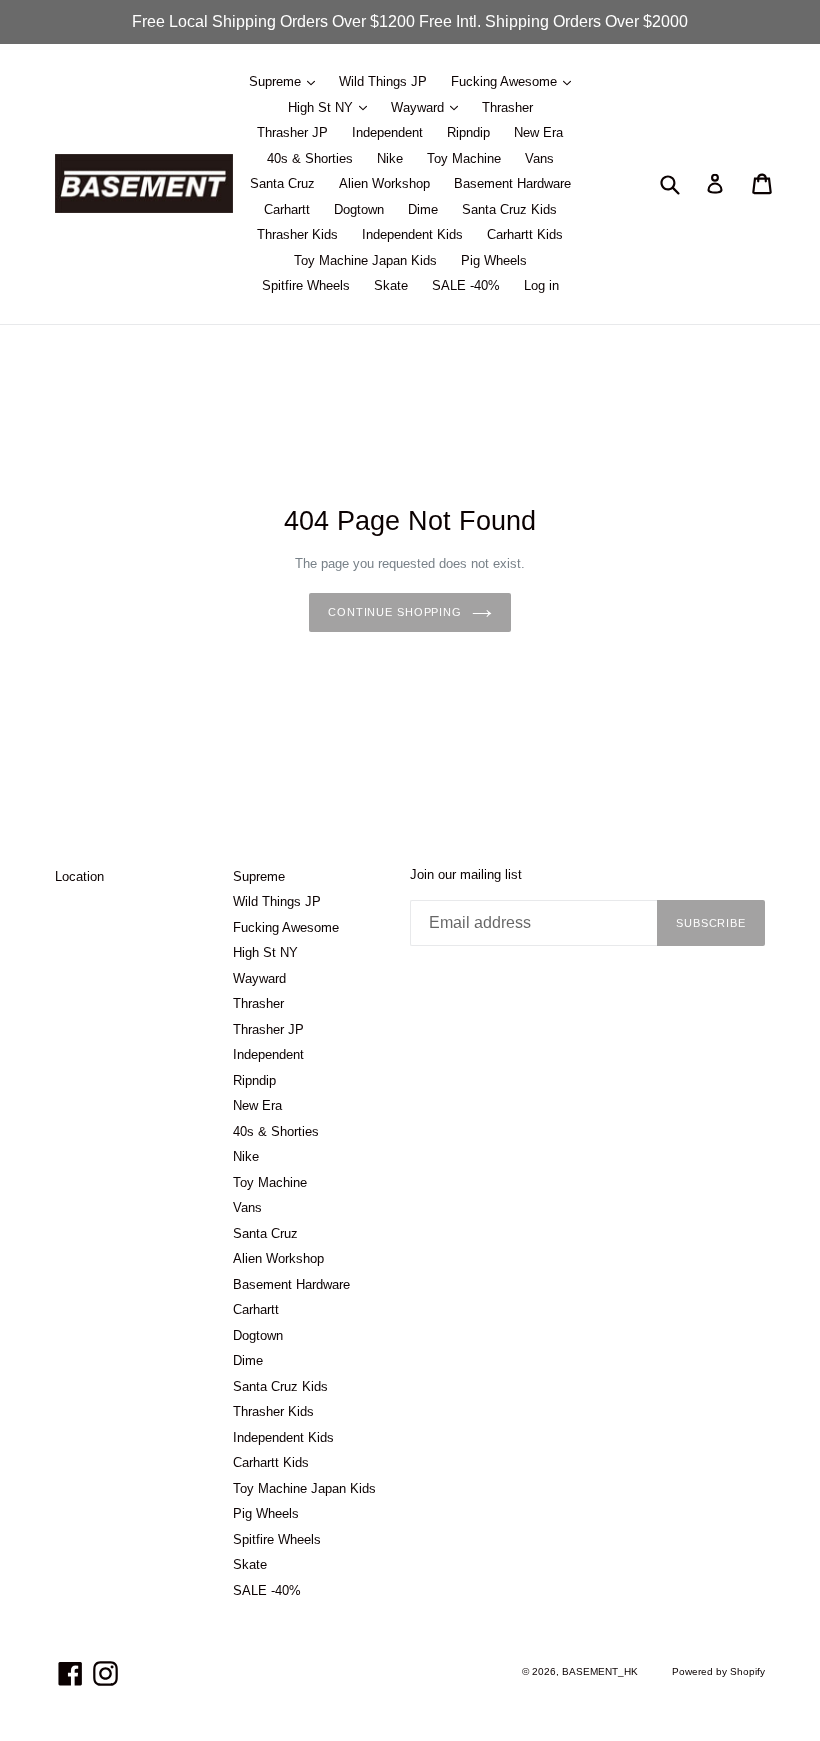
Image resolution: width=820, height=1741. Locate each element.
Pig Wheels (494, 260)
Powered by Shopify (718, 1671)
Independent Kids (412, 234)
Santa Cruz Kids (509, 209)
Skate (391, 285)
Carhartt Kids (525, 234)
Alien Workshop (384, 183)
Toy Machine (464, 158)
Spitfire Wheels (306, 285)
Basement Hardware (512, 183)
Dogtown (359, 209)
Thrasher (507, 107)
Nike (390, 158)
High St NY (322, 107)
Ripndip (468, 132)
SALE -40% (466, 285)
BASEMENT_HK (600, 1671)
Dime (423, 209)
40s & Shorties (310, 158)
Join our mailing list (466, 874)
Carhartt (287, 209)
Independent (387, 132)
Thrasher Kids (297, 234)
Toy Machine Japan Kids (365, 260)
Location (79, 876)
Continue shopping (395, 612)
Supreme (277, 81)
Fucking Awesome (506, 81)
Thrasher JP (292, 132)
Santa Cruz (282, 183)
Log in (541, 285)
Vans (539, 158)
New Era (538, 132)
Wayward (419, 107)
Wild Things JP (383, 81)
